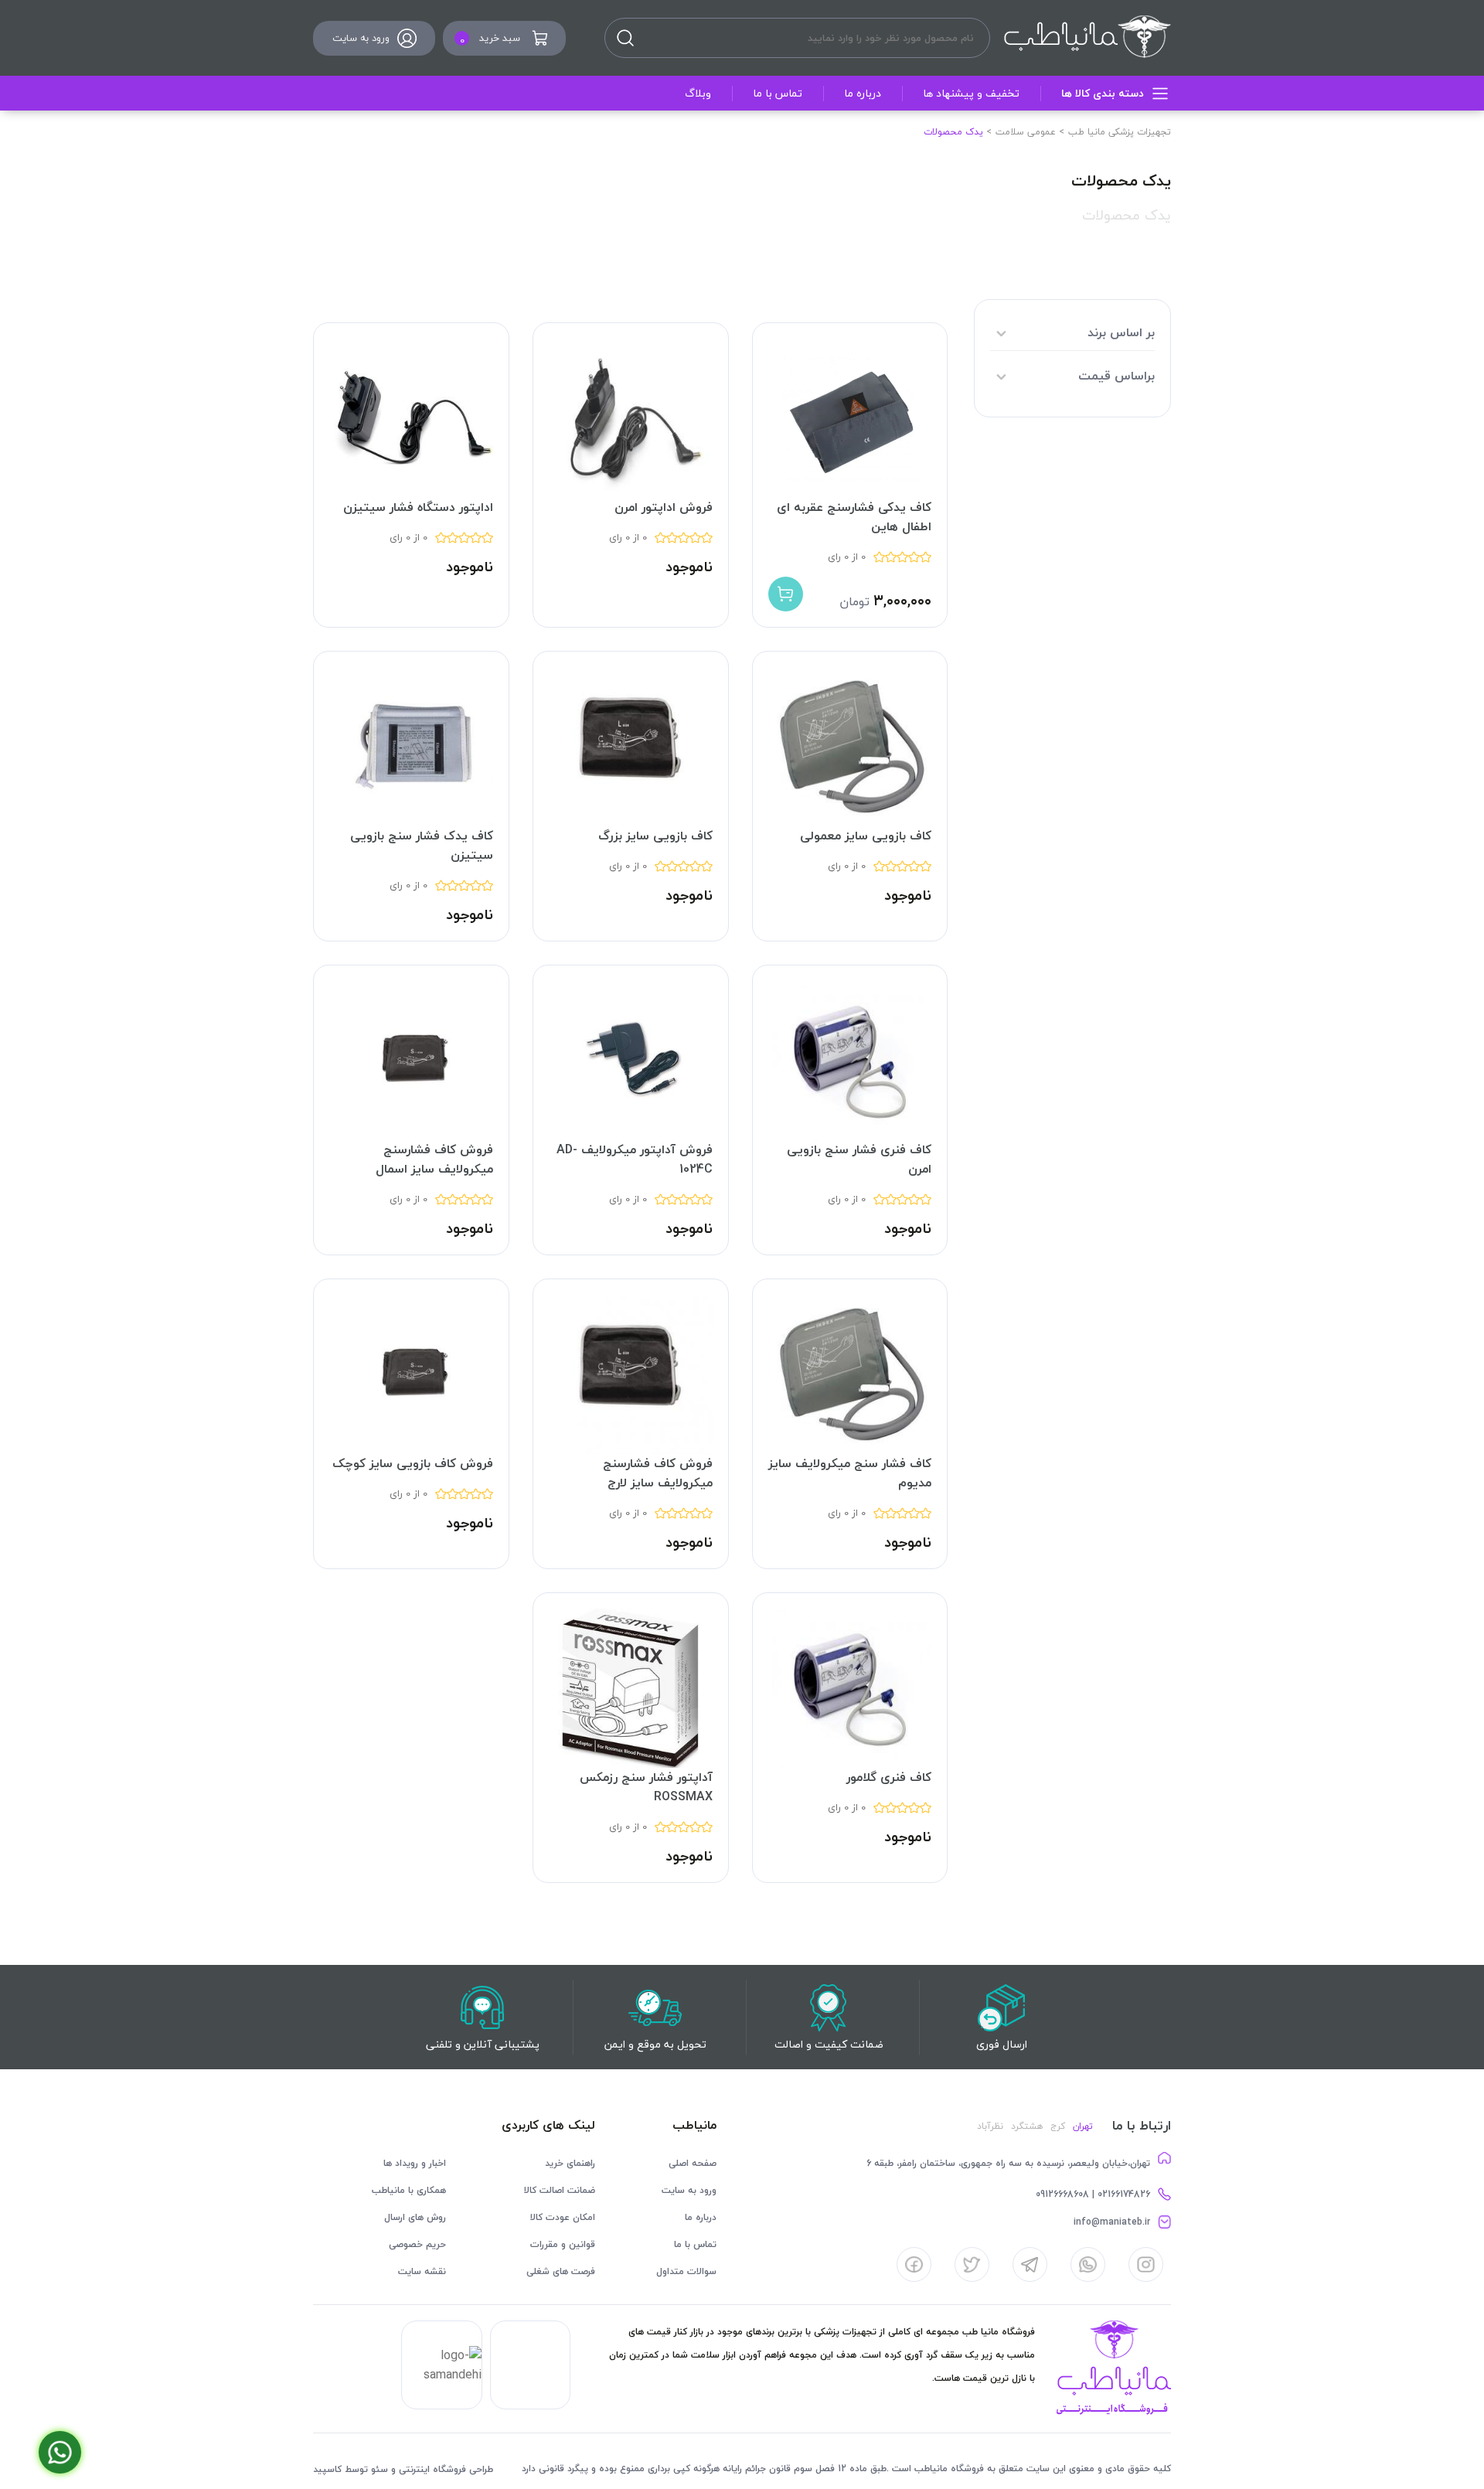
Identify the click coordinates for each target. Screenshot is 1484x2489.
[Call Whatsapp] (60, 2452)
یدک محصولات (1127, 215)
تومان (854, 601)
